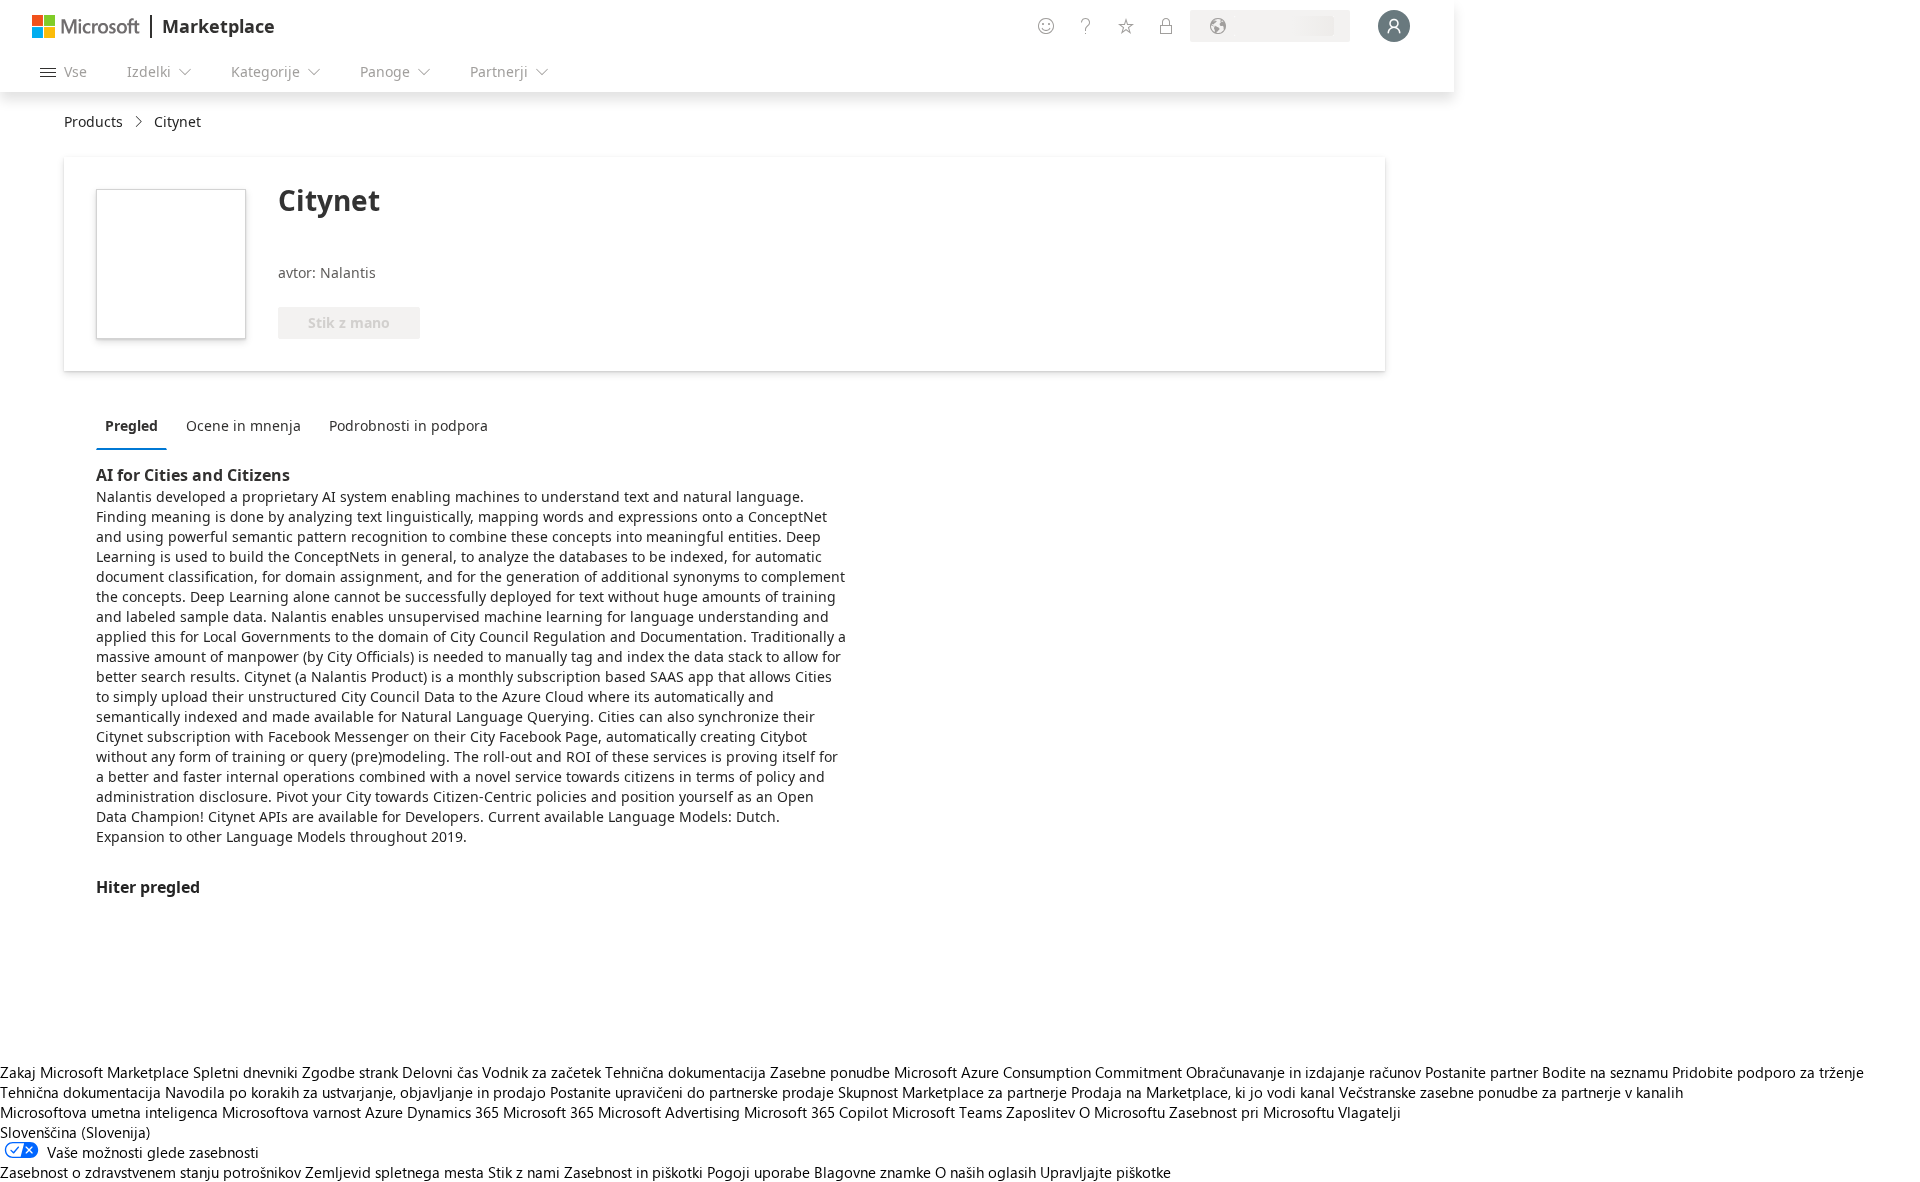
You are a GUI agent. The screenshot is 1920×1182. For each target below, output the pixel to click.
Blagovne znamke (872, 1172)
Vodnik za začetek (541, 1072)
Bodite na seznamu (1605, 1072)
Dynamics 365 (453, 1112)
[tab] (136, 425)
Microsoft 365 (548, 1112)
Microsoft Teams (947, 1112)
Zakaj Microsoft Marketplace (94, 1072)
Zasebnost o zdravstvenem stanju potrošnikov (150, 1172)
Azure (384, 1112)
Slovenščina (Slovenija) (75, 1132)
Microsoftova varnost (291, 1112)
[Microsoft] (86, 26)
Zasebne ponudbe (830, 1072)
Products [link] (93, 121)
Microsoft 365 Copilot (816, 1112)
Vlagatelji (1369, 1112)
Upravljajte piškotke (1105, 1172)
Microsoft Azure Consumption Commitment (1040, 1072)
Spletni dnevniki (245, 1072)
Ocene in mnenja (243, 425)
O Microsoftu (1122, 1112)
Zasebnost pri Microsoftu (1251, 1112)
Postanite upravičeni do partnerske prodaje (692, 1092)
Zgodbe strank (350, 1072)
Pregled (131, 425)
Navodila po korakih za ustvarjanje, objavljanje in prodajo (355, 1092)
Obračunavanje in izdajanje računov (1303, 1072)
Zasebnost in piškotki (633, 1172)
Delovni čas (440, 1072)
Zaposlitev (1040, 1112)
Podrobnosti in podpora (408, 425)
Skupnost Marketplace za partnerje (952, 1092)
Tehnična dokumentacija (685, 1072)
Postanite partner (1481, 1072)
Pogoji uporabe (758, 1172)
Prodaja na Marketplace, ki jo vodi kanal (1203, 1092)
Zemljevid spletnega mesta (394, 1172)
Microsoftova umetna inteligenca (109, 1112)
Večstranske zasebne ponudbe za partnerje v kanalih (1511, 1092)
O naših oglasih (985, 1172)
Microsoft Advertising (669, 1112)
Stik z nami (524, 1172)
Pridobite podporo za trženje (1768, 1072)
